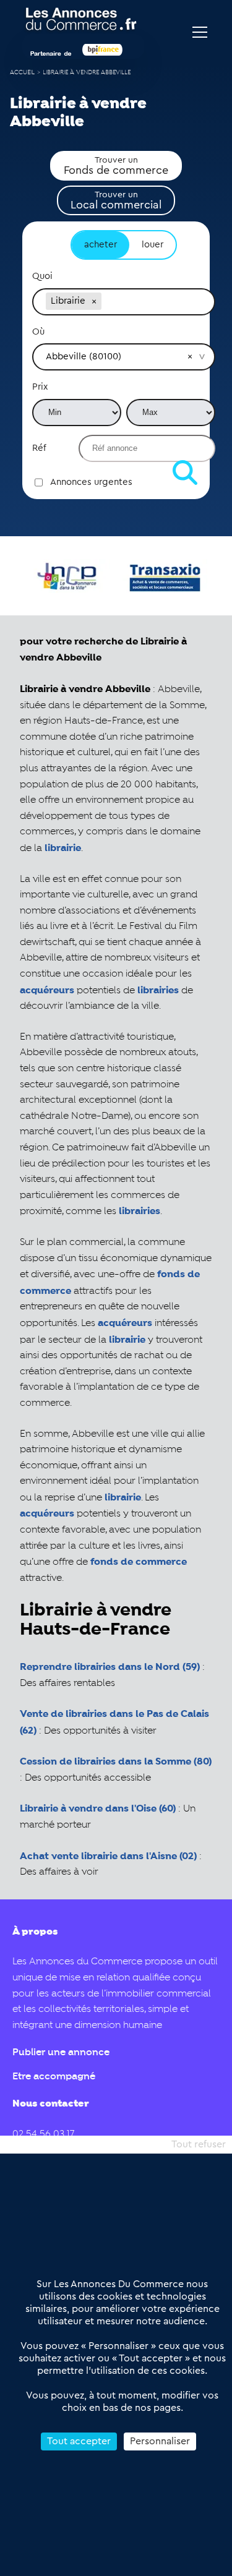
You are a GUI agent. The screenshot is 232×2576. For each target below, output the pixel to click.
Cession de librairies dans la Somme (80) (116, 1762)
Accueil (22, 73)
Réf (39, 448)
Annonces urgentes (91, 482)
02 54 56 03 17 (43, 2134)
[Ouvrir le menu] (200, 32)
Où (38, 332)
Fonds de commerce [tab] (116, 166)
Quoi (42, 276)
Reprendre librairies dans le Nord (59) (110, 1667)
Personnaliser (160, 2441)
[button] (94, 301)
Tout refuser (199, 2144)
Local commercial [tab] (116, 200)
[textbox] (153, 301)
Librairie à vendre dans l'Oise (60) (98, 1809)
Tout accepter (79, 2441)
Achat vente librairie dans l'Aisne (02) (108, 1856)
